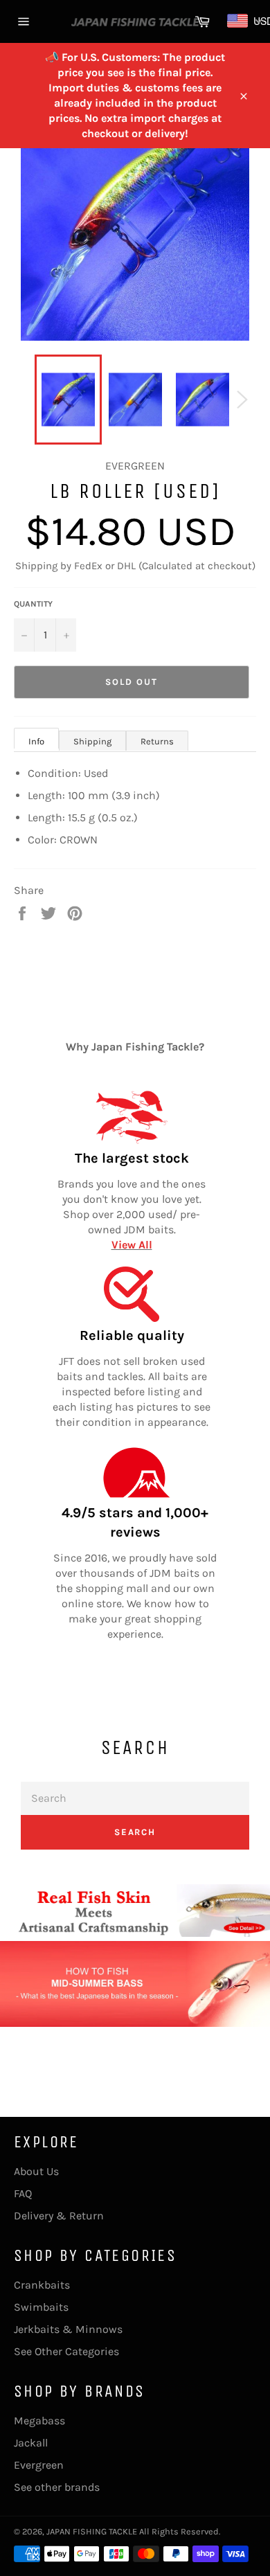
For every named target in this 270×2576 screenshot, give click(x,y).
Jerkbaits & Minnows (68, 2329)
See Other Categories (66, 2351)
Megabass (39, 2421)
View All (132, 1245)
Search (135, 1832)
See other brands (57, 2487)
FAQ (23, 2193)
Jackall (31, 2443)
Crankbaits (42, 2285)
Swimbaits (41, 2307)
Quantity (33, 604)
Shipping (92, 741)
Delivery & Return (59, 2216)
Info (36, 741)
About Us (36, 2171)
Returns (157, 741)
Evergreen (39, 2465)
